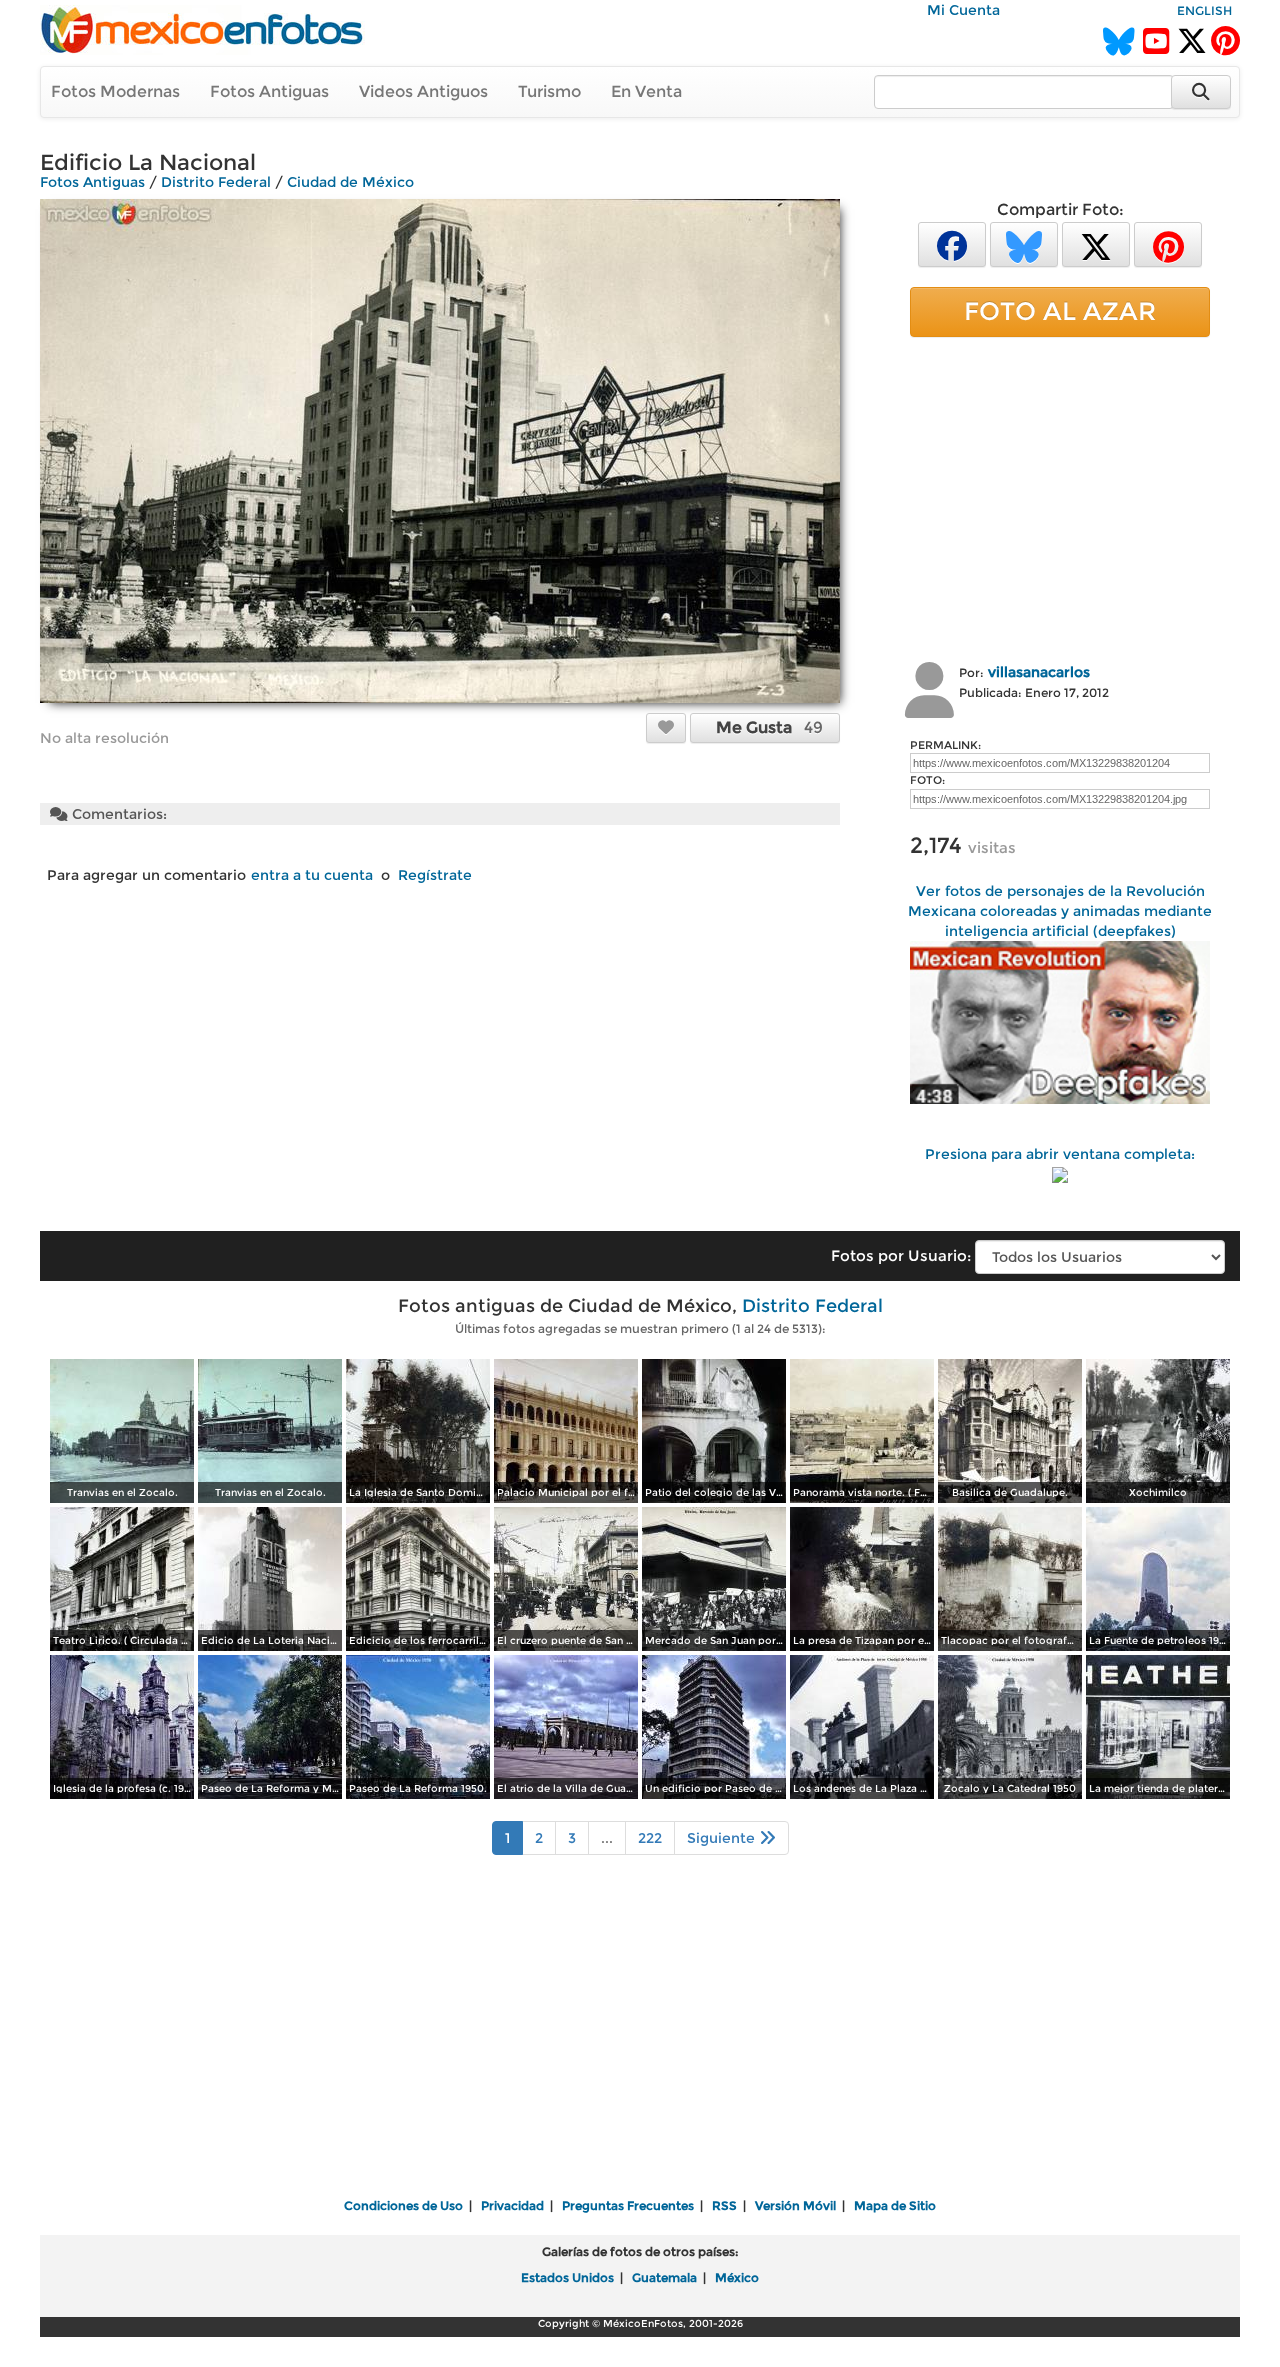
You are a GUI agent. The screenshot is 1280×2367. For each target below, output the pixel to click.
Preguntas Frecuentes (628, 2205)
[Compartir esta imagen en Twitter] (1096, 243)
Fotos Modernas (115, 91)
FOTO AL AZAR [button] (1060, 311)
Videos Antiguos (423, 91)
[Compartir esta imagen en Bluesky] (1024, 243)
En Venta (646, 91)
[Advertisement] (1060, 497)
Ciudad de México (350, 182)
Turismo (549, 91)
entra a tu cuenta (312, 875)
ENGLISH (1204, 10)
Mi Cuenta (963, 10)
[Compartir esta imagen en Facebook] (952, 243)
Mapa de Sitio (895, 2205)
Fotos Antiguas (269, 91)
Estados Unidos (567, 2277)
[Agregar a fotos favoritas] (666, 727)
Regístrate (435, 875)
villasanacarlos (1039, 672)
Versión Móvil (795, 2205)
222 (650, 1838)
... (607, 1838)
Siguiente (723, 1838)
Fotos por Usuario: (901, 1255)
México (737, 2277)
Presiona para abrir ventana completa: (1060, 1154)
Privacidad (512, 2205)
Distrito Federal (216, 182)
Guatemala (664, 2277)
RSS (724, 2205)
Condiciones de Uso (403, 2205)
